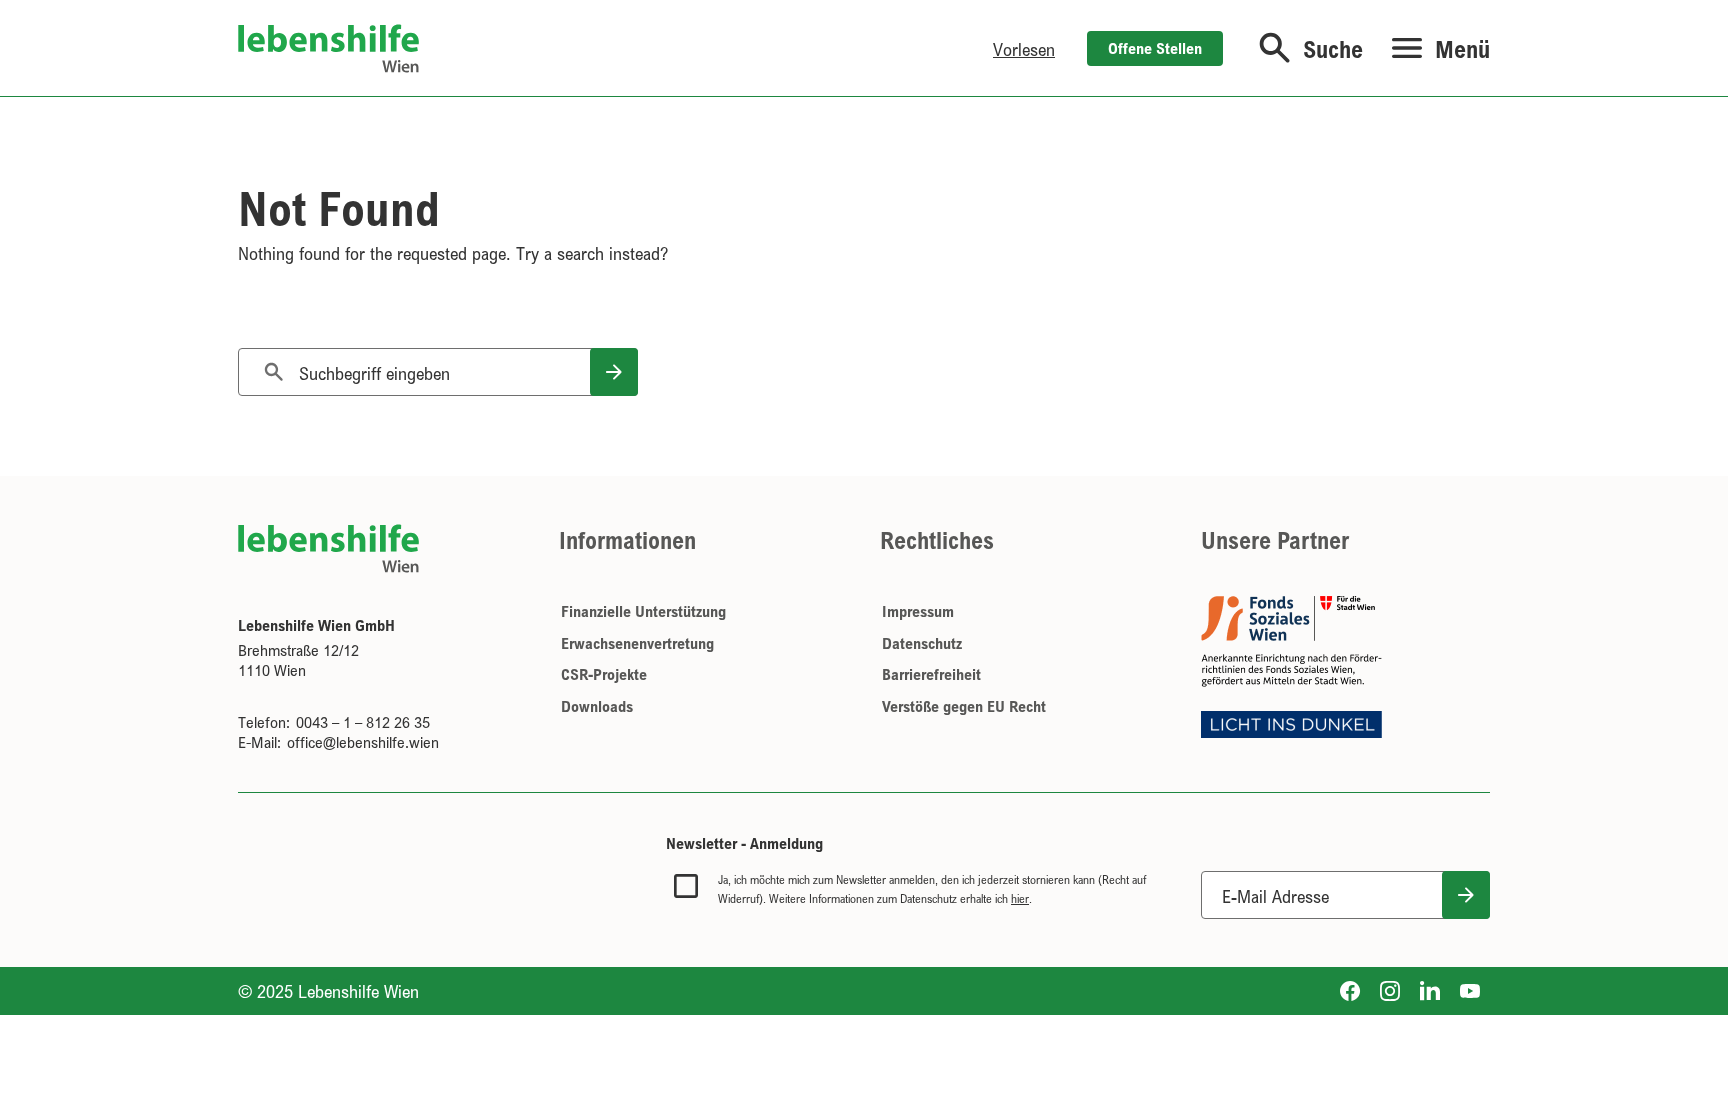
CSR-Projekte (604, 674)
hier (1020, 898)
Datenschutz (922, 643)
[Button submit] (1466, 895)
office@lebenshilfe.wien (363, 742)
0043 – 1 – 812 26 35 (363, 722)
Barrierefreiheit (931, 674)
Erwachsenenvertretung (637, 643)
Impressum (918, 611)
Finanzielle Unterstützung (643, 611)
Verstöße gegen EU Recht (964, 706)
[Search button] (614, 372)
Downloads (597, 706)
